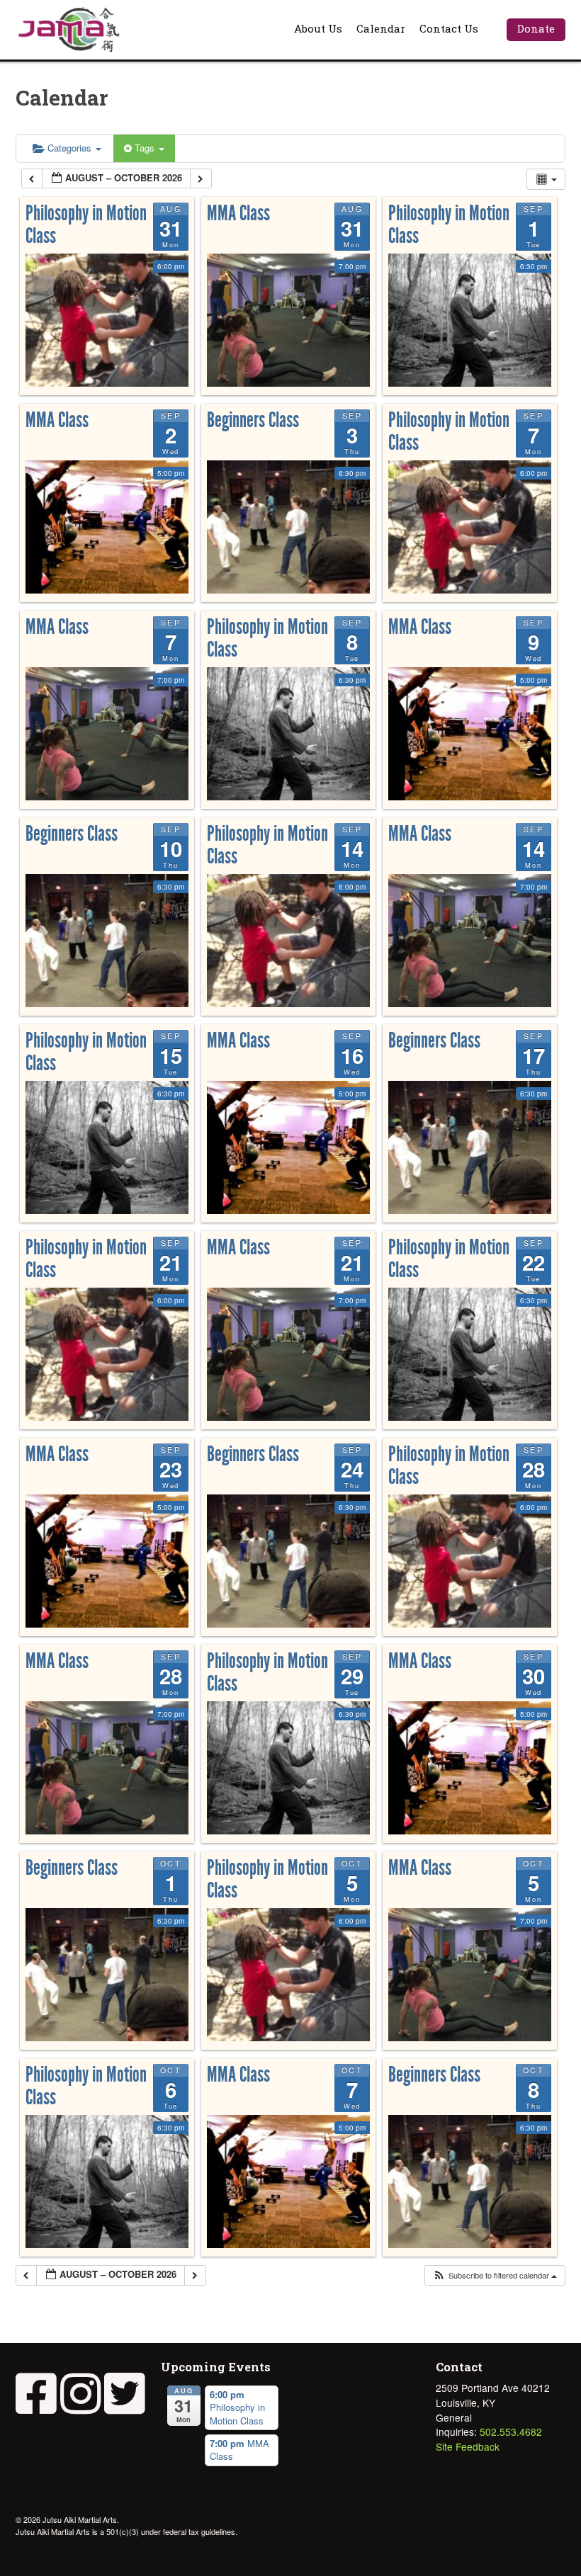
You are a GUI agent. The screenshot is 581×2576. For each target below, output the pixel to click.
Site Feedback (468, 2446)
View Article (293, 573)
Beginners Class (253, 420)
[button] (495, 2275)
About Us (318, 28)
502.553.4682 (511, 2432)
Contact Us (449, 28)
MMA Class (238, 213)
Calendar (381, 28)
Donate (536, 28)
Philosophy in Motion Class (86, 225)
